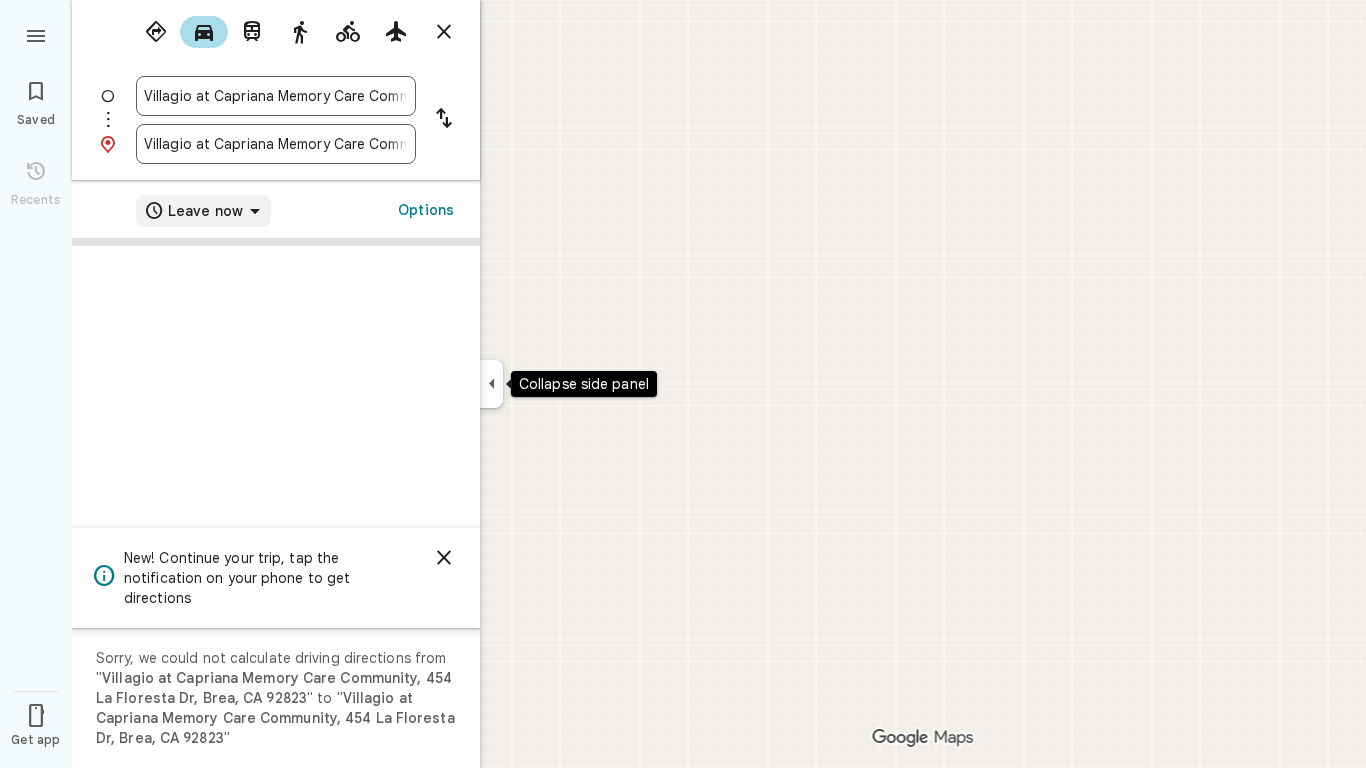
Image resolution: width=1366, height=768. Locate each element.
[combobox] (276, 96)
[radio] (156, 32)
